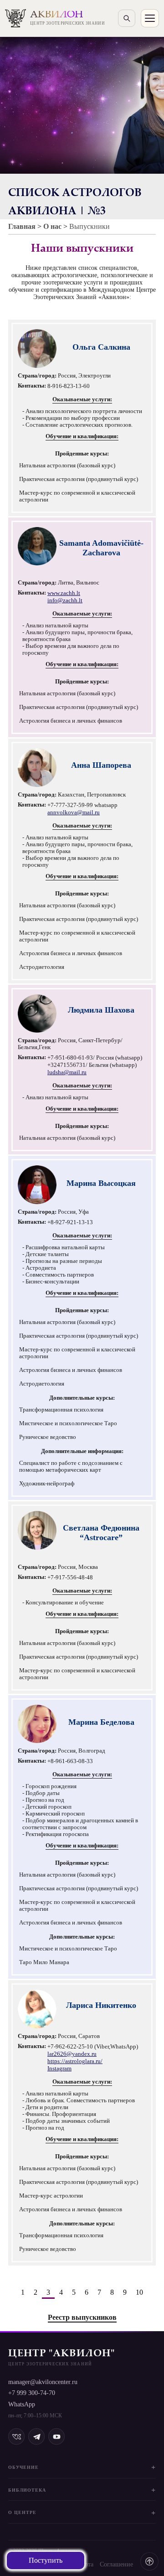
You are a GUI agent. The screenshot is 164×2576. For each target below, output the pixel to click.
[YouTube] (56, 2436)
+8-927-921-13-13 (70, 1222)
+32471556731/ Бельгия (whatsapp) (92, 1065)
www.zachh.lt (64, 593)
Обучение (23, 2467)
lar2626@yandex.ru (72, 2054)
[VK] (16, 2436)
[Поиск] (127, 18)
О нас (52, 226)
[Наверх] (149, 2561)
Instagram (59, 2069)
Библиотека (27, 2490)
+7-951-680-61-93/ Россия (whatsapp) (95, 1058)
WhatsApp (22, 2404)
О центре (22, 2512)
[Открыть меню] (150, 18)
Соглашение (116, 2564)
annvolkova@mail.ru (74, 812)
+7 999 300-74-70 (32, 2393)
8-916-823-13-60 (69, 386)
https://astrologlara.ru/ (75, 2061)
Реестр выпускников (82, 2317)
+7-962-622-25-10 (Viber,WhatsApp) (93, 2047)
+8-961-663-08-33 (70, 1761)
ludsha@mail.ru (67, 1072)
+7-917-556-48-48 (70, 1578)
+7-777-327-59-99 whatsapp (82, 805)
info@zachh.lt (65, 600)
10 (139, 2292)
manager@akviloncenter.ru (43, 2382)
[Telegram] (36, 2436)
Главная (22, 226)
